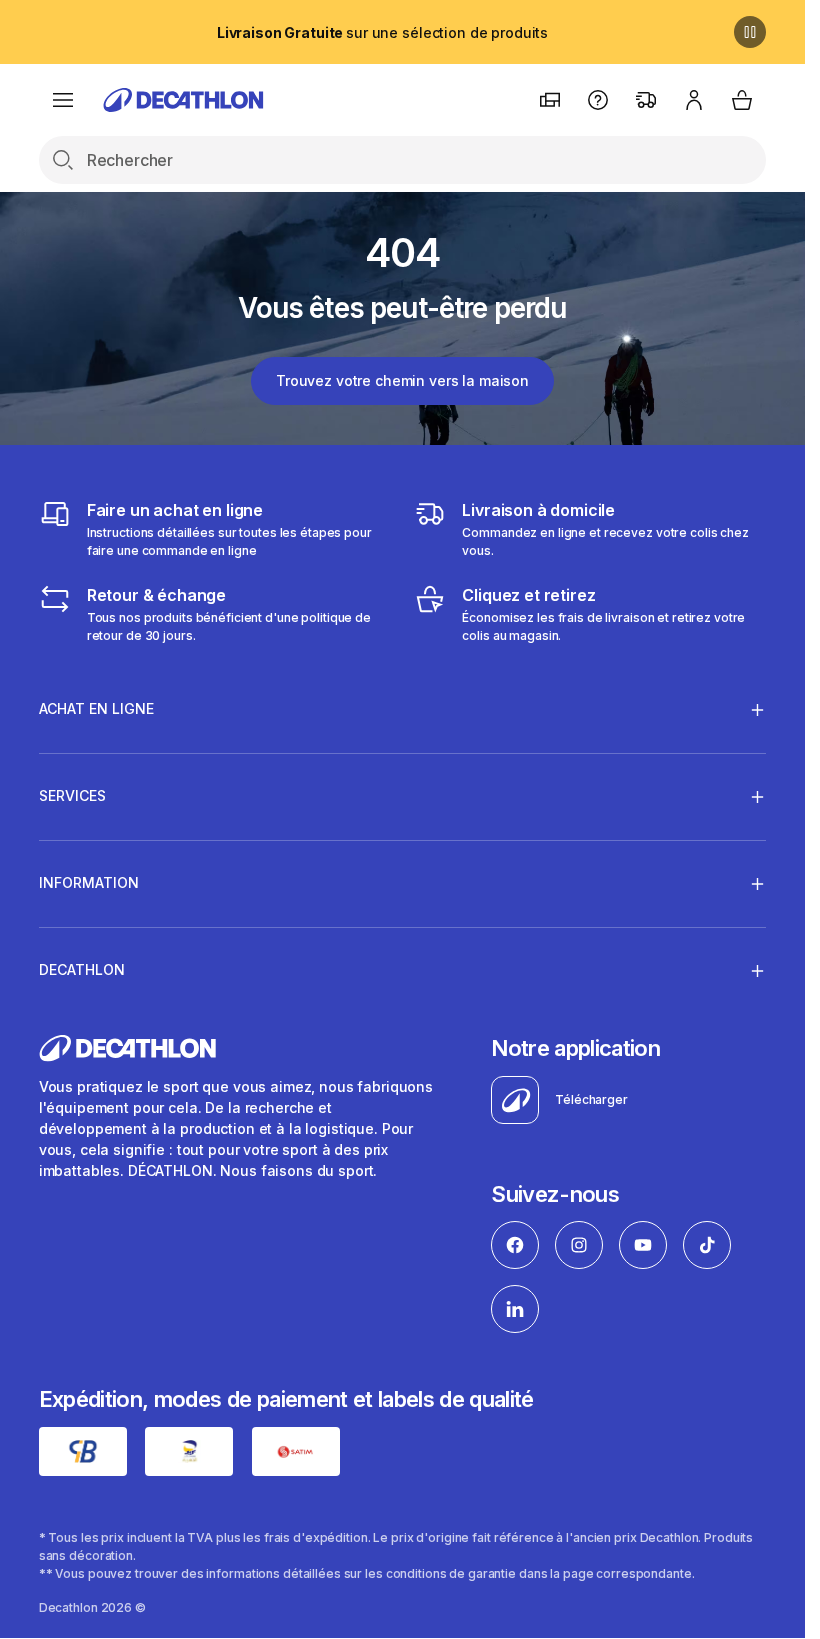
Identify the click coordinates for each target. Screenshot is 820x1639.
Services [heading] (72, 795)
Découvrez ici (382, 32)
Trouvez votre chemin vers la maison (402, 380)
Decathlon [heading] (82, 969)
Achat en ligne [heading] (96, 708)
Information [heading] (89, 882)
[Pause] (750, 32)
